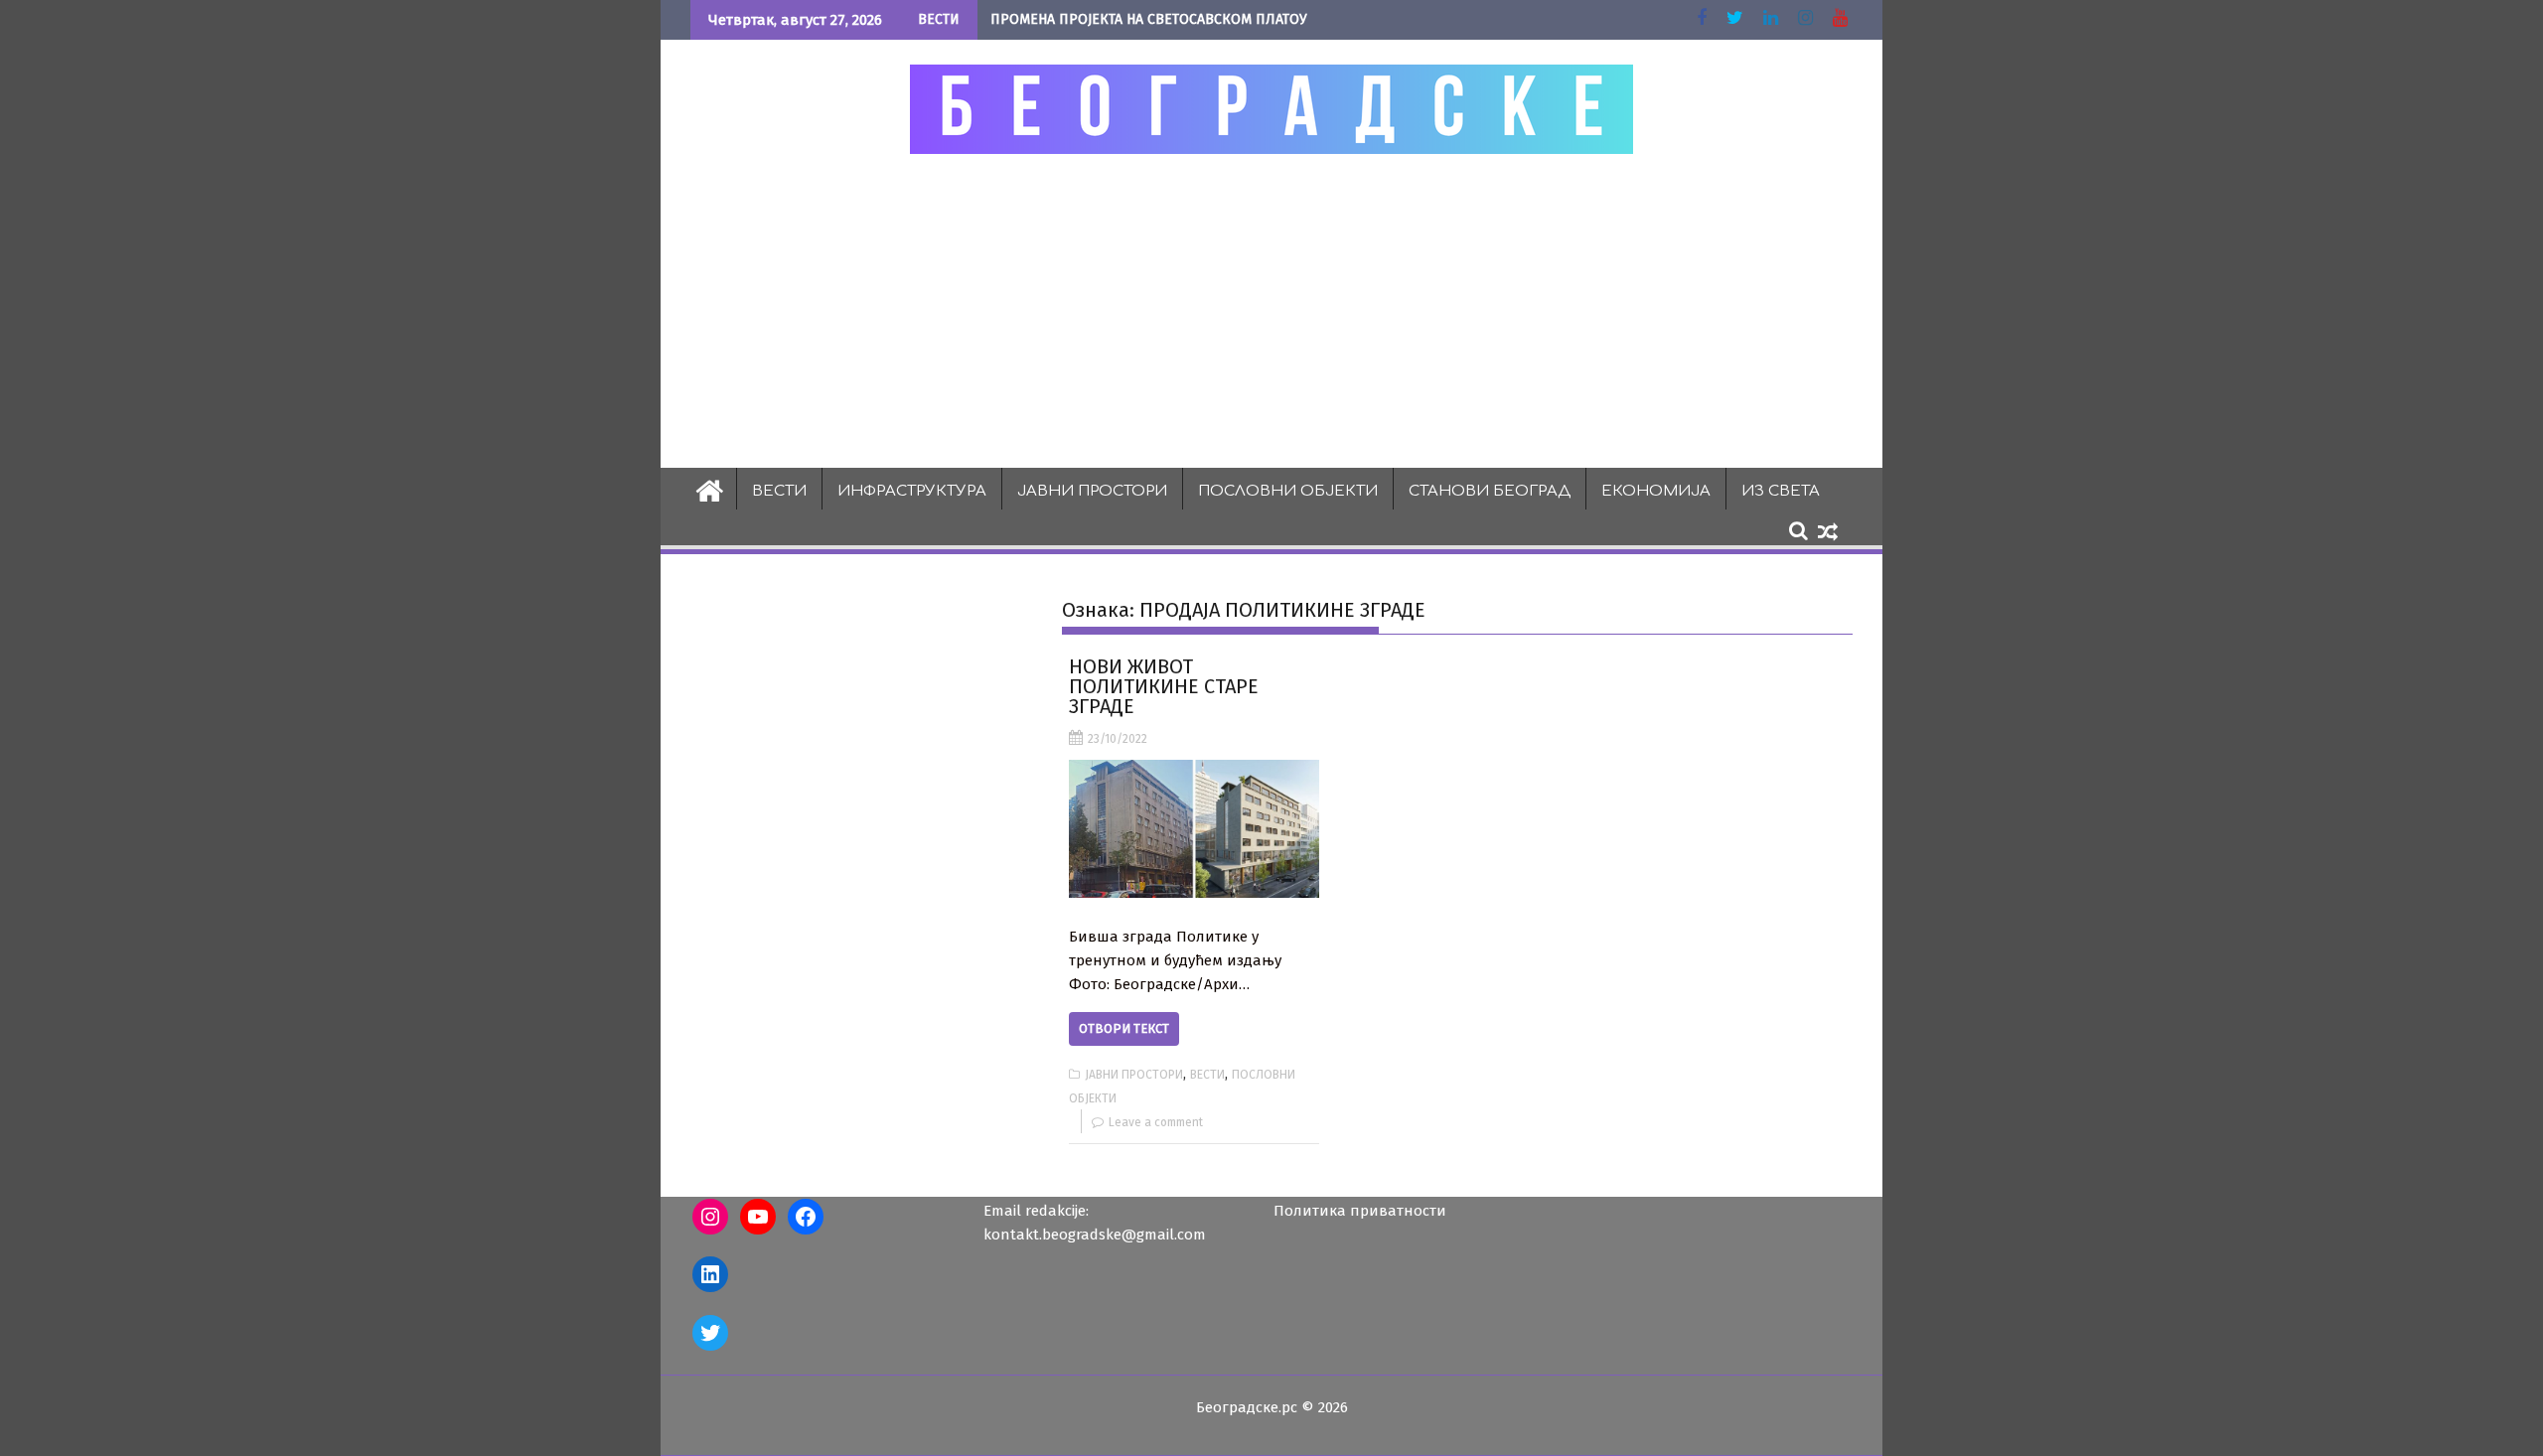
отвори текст (1124, 1028)
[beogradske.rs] (710, 489)
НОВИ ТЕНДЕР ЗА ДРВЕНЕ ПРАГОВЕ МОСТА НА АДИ (1154, 19)
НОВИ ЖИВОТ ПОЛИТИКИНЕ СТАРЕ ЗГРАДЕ (1164, 686)
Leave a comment (1156, 1122)
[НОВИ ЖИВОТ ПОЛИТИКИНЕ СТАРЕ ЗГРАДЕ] (1194, 829)
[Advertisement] (1271, 310)
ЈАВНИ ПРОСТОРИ (1092, 491)
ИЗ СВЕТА (1781, 491)
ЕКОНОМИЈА (1656, 491)
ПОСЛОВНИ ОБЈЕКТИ (1288, 491)
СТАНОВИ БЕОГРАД (1490, 491)
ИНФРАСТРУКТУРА (912, 491)
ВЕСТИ (779, 491)
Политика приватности (1360, 1211)
